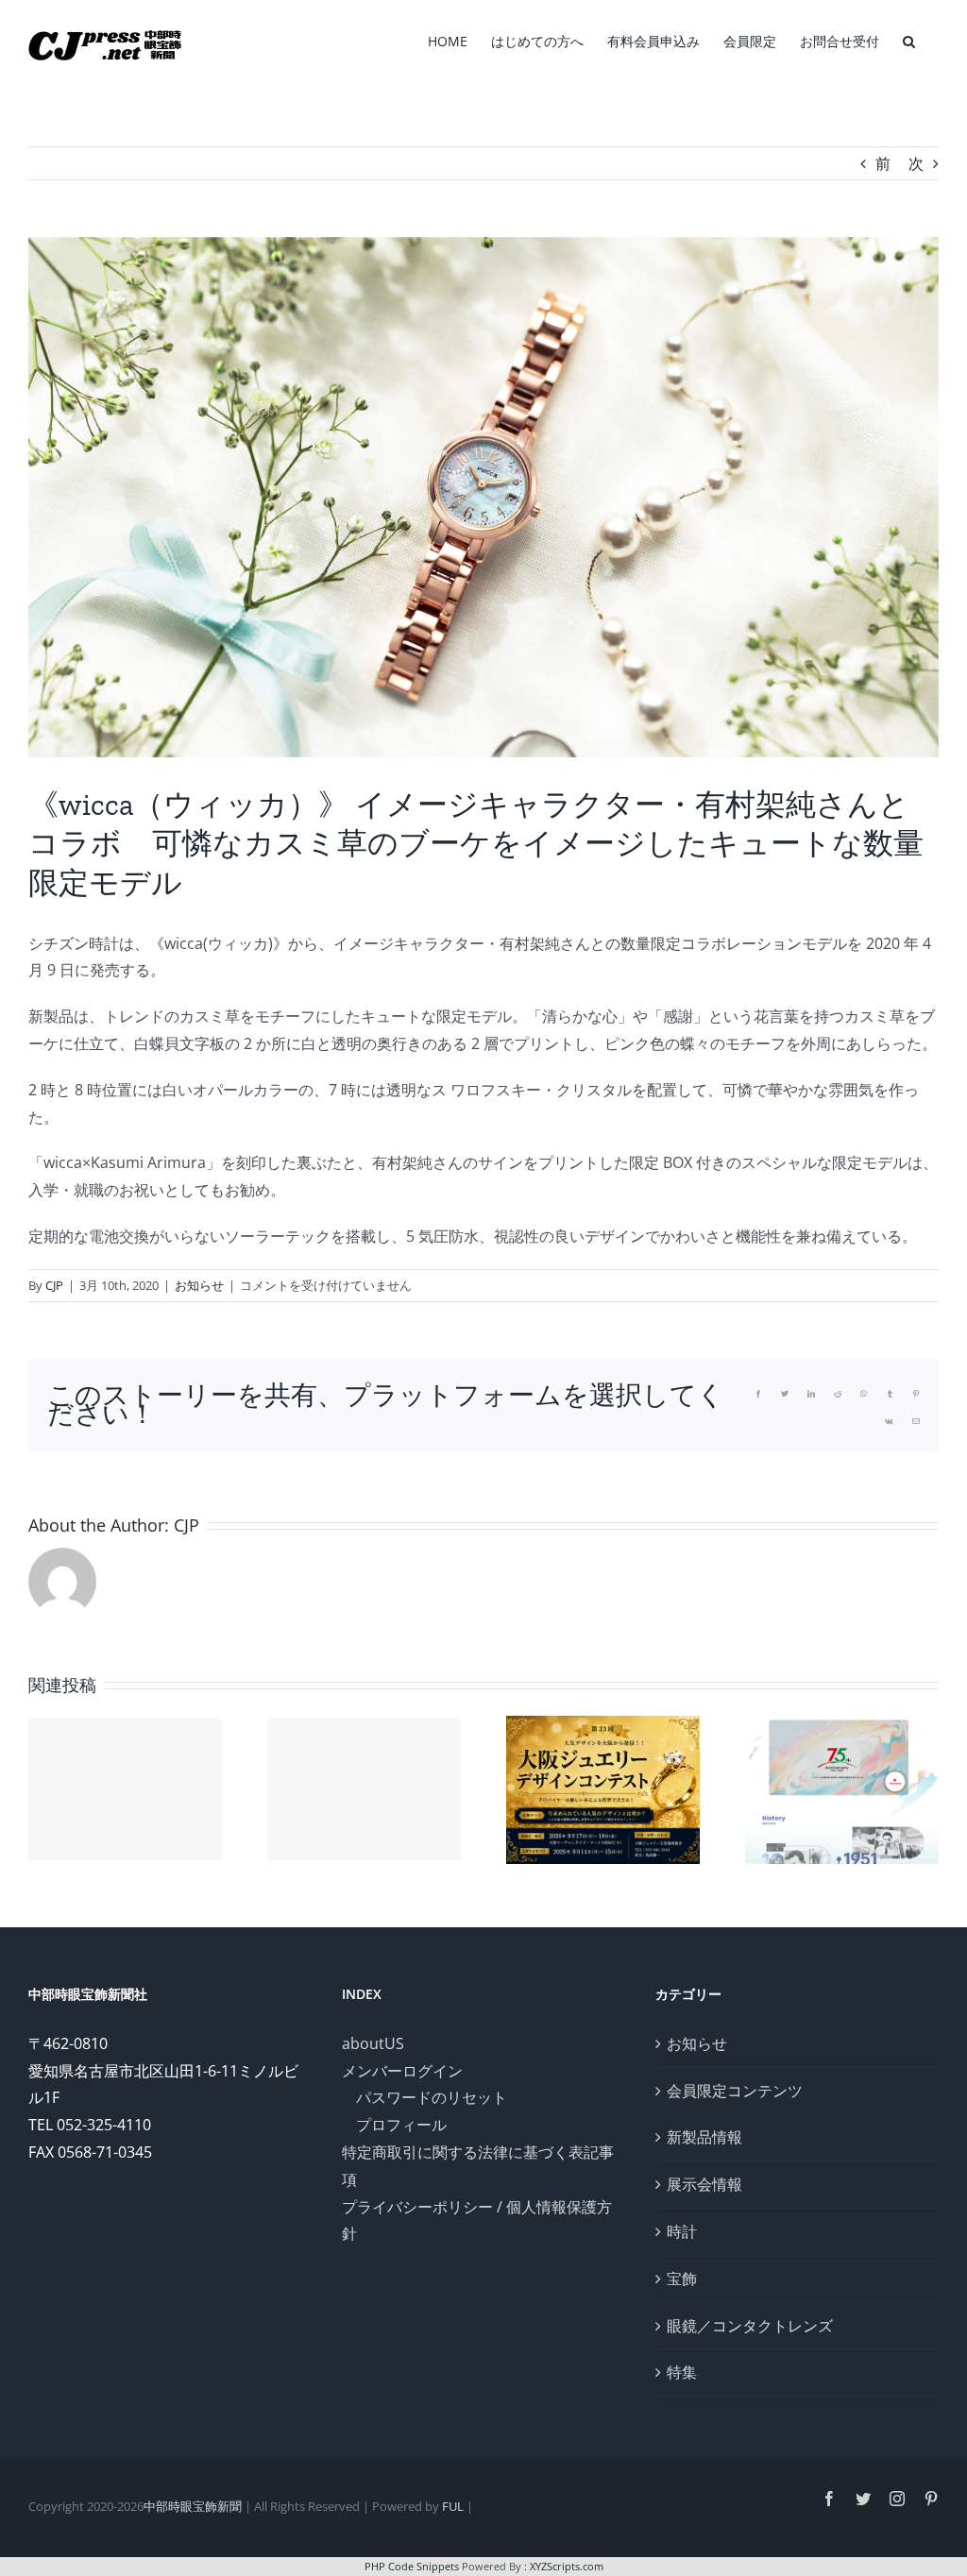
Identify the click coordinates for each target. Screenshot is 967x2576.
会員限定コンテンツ (735, 2091)
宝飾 (682, 2279)
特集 (682, 2372)
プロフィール (401, 2125)
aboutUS (373, 2043)
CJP (54, 1285)
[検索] (909, 40)
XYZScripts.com (567, 2566)
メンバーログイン (402, 2071)
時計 (682, 2231)
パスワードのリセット (432, 2097)
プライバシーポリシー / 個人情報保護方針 (477, 2220)
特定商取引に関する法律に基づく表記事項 (478, 2166)
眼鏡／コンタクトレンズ (750, 2326)
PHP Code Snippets (412, 2566)
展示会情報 (704, 2184)
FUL (453, 2506)
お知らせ (199, 1285)
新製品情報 (704, 2137)
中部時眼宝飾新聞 (193, 2506)
